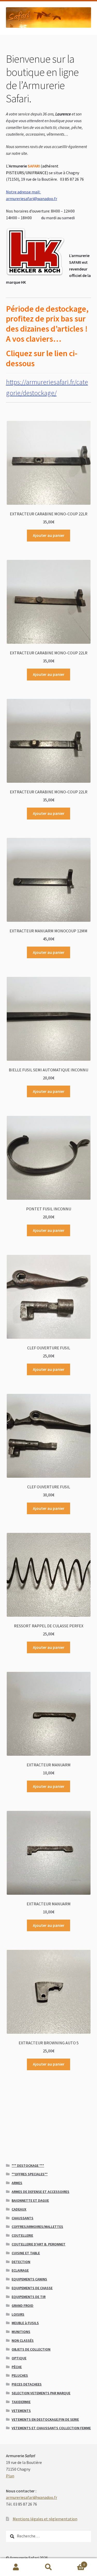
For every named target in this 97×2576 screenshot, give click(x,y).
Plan (10, 2476)
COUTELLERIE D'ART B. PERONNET (39, 2244)
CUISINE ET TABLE (26, 2253)
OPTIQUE (19, 2358)
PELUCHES (20, 2375)
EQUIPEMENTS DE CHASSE (32, 2288)
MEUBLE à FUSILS (25, 2323)
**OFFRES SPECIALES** (30, 2174)
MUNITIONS (21, 2332)
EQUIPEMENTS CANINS (29, 2279)
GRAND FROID (23, 2306)
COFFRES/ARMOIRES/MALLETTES (37, 2227)
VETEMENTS (21, 2411)
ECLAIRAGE (20, 2270)
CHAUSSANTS (23, 2218)
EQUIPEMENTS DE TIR (29, 2297)
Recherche (48, 2567)
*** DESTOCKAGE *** (28, 2165)
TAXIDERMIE (21, 2402)
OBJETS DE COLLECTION (31, 2349)
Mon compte (16, 2567)
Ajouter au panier (49, 535)
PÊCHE (17, 2367)
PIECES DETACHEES (27, 2384)
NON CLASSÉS (23, 2340)
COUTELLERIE (22, 2235)
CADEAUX (19, 2209)
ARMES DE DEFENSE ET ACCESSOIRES (40, 2192)
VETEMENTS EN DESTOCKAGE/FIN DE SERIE (45, 2419)
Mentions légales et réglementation (45, 2519)
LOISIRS (18, 2314)
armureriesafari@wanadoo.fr (32, 2497)
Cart (75, 2563)
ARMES (17, 2183)
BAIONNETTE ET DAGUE (30, 2200)
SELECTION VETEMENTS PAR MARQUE (41, 2393)
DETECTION (21, 2262)
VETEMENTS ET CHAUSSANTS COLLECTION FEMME (51, 2428)
